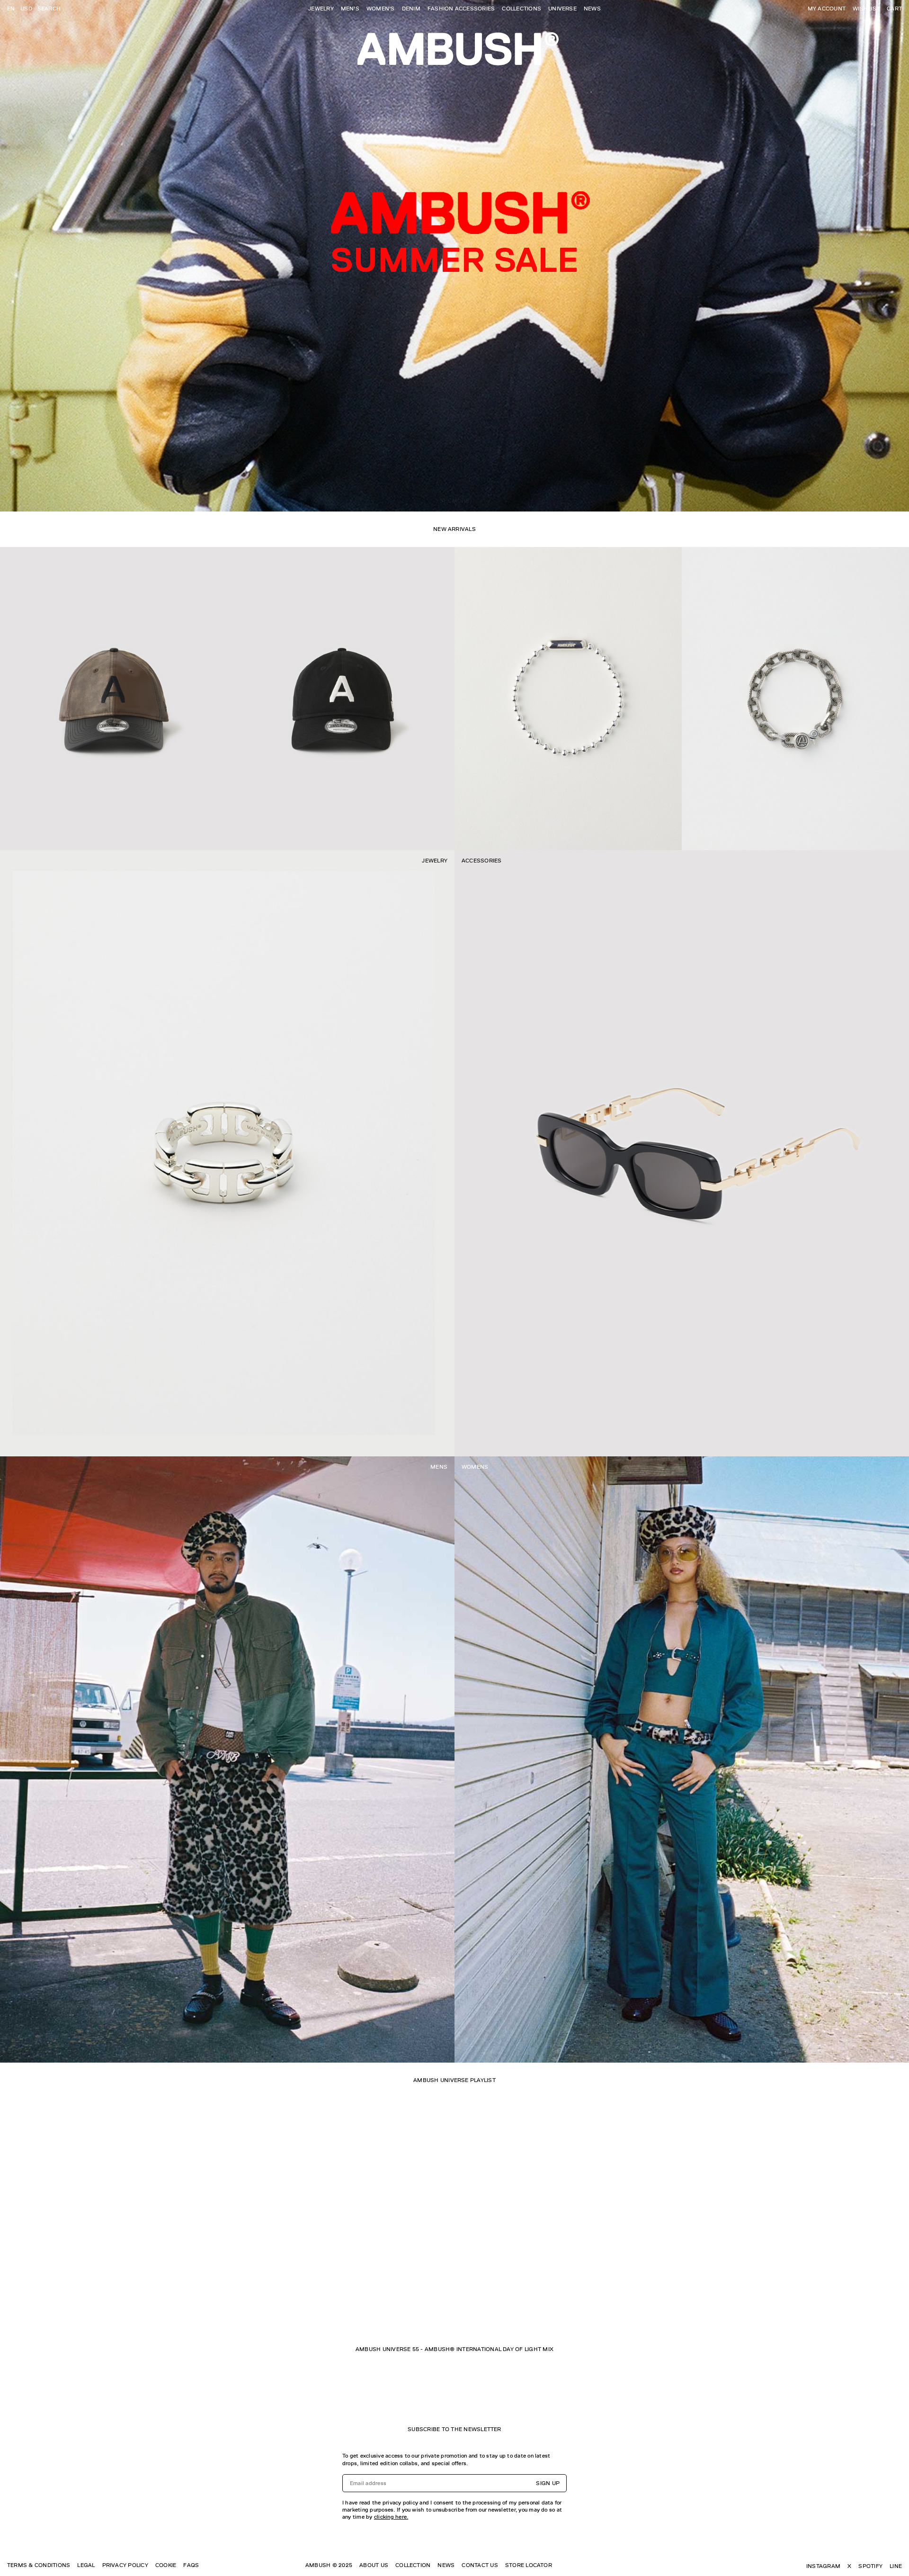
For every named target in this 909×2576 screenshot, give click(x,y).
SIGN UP (548, 2483)
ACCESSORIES (482, 861)
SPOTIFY (870, 2566)
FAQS (191, 2565)
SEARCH (49, 9)
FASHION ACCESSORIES (461, 9)
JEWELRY (321, 9)
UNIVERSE (562, 9)
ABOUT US (374, 2565)
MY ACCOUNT (827, 9)
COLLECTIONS (521, 9)
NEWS (592, 9)
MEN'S (350, 9)
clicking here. (391, 2517)
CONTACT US (480, 2565)
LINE (896, 2566)
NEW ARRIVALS (454, 529)
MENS (439, 1467)
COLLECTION (413, 2565)
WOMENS (475, 1467)
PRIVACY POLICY (125, 2565)
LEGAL (86, 2565)
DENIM (411, 9)
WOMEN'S (381, 9)
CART (894, 9)
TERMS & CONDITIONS (39, 2565)
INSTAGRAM (823, 2566)
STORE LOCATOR (529, 2565)
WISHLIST (866, 9)
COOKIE (166, 2565)
